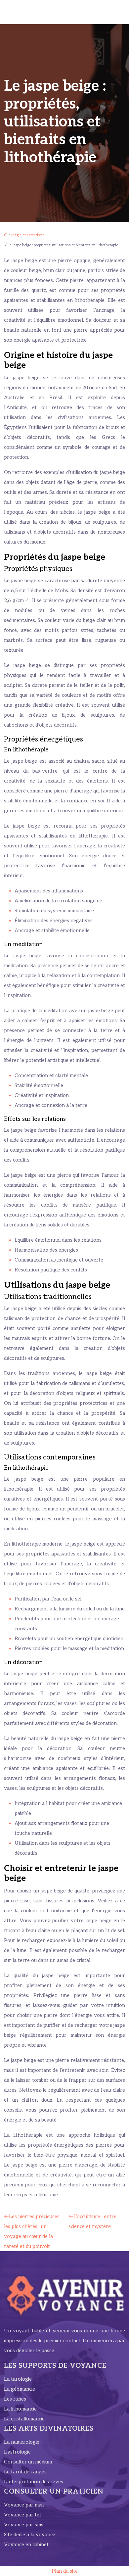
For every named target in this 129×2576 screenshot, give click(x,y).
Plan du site (65, 2571)
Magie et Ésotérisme (28, 235)
